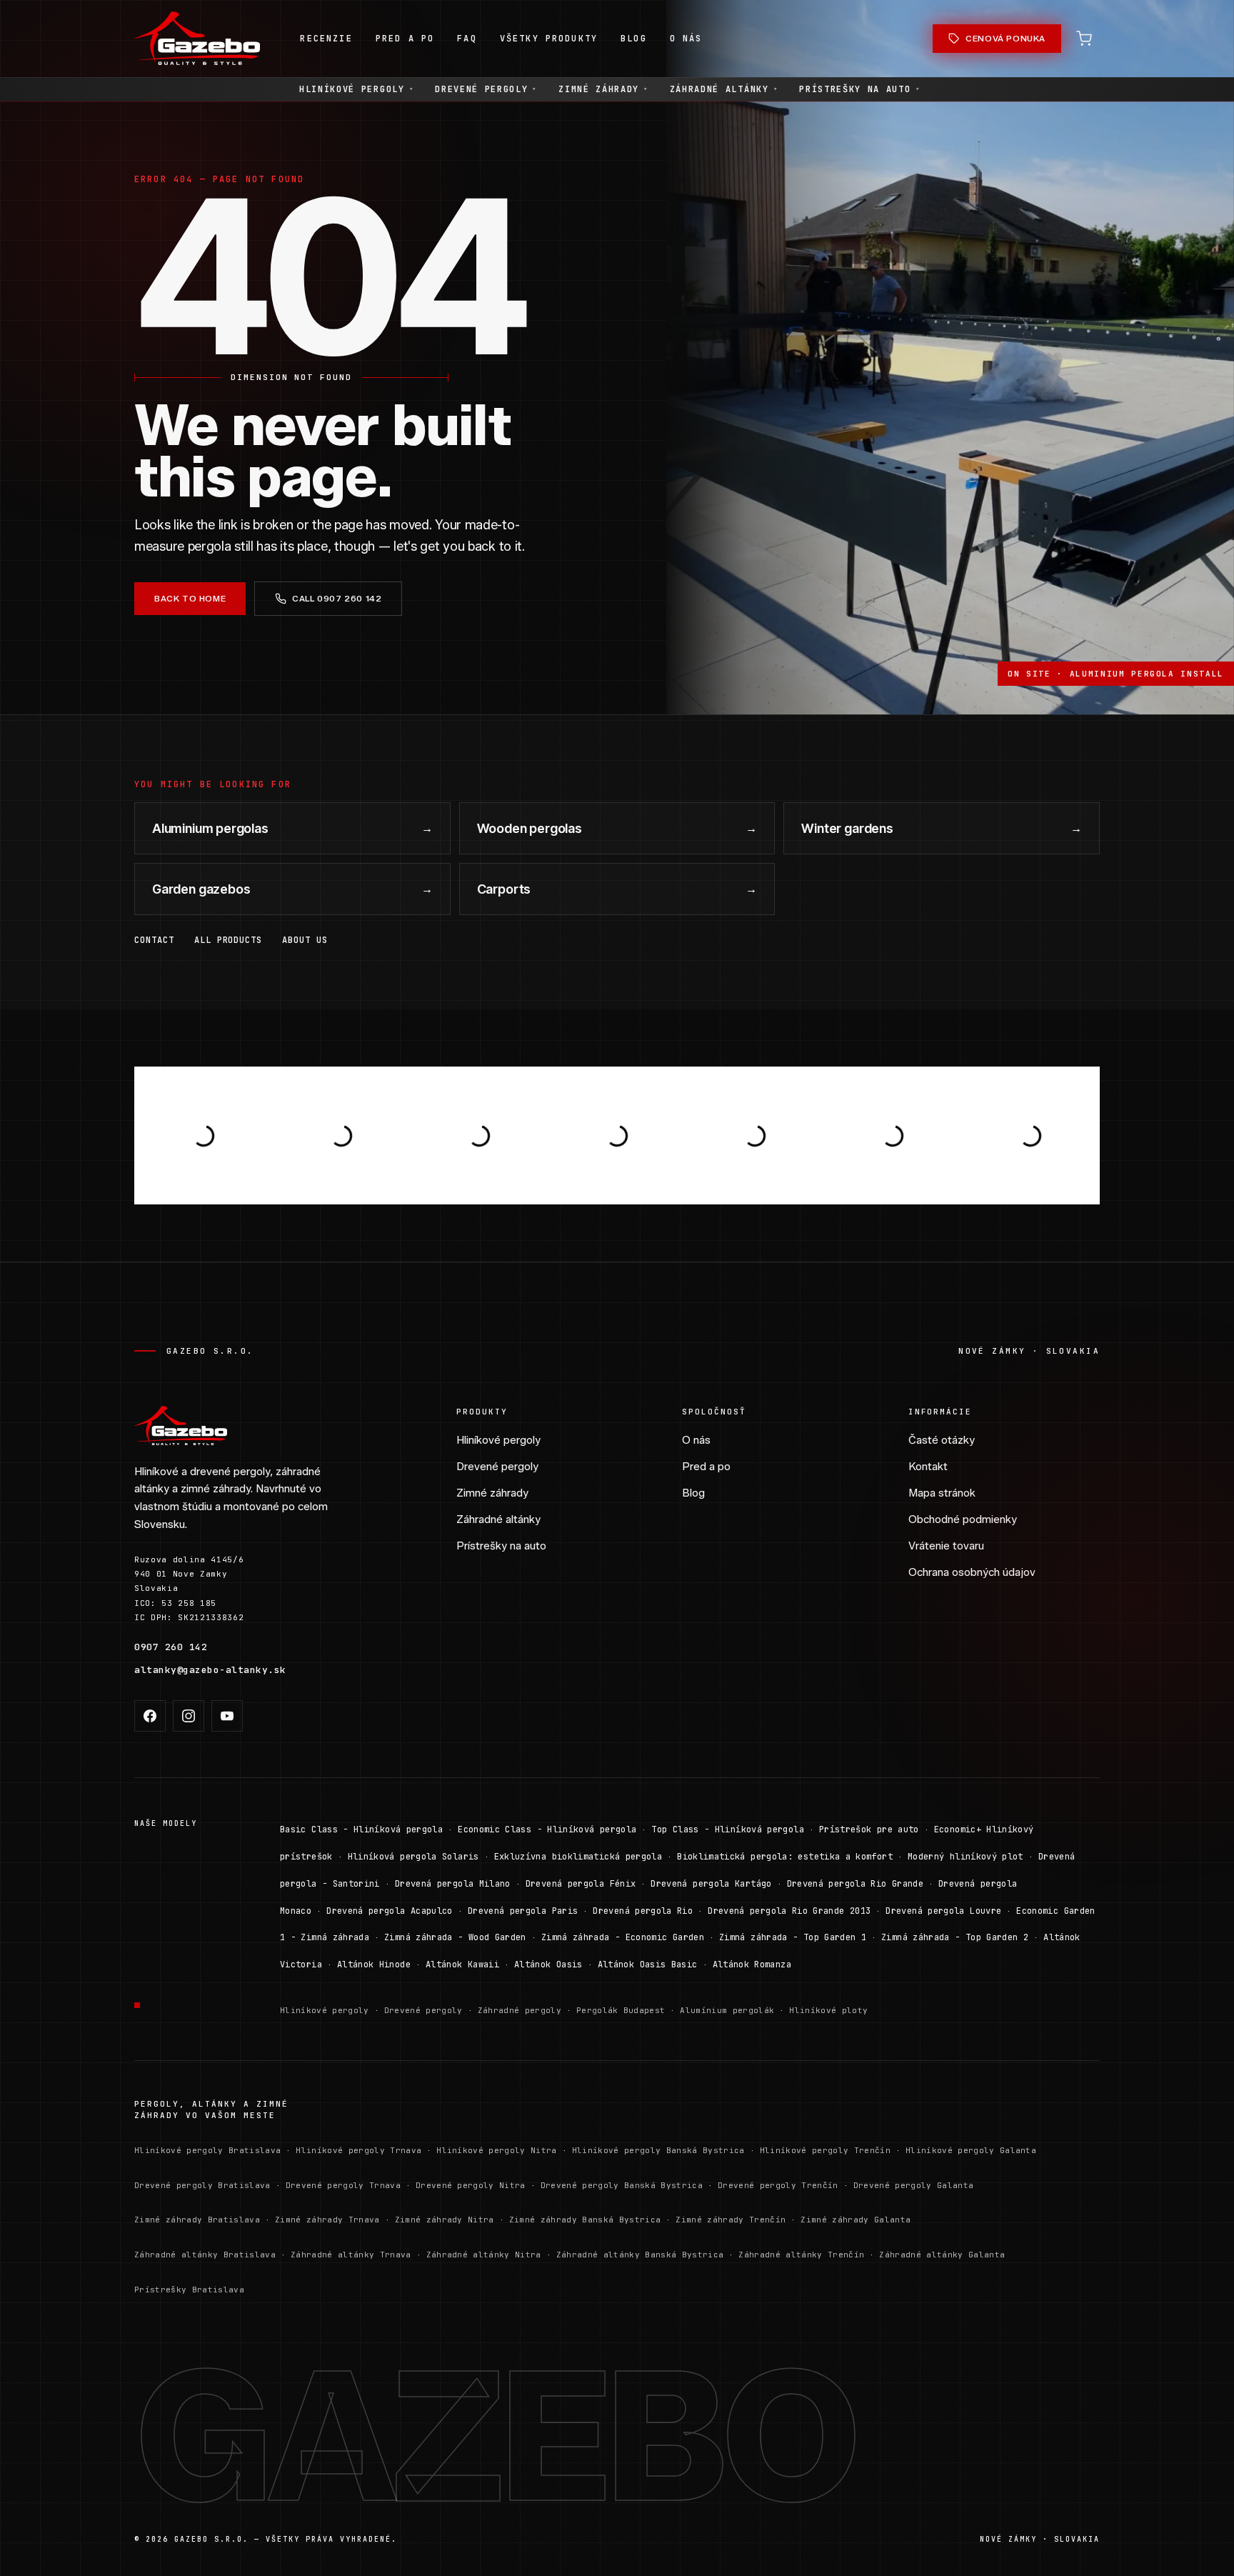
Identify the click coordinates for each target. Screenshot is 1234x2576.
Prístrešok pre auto (869, 1829)
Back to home (190, 598)
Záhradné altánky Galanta (942, 2255)
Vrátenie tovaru (946, 1546)
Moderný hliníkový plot (965, 1857)
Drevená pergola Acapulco (390, 1911)
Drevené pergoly (486, 89)
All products (229, 940)
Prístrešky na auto (859, 89)
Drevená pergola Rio (643, 1911)
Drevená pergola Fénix (581, 1884)
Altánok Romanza (752, 1965)
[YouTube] (227, 1716)
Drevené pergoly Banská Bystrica (622, 2185)
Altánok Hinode (374, 1965)
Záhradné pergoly (520, 2010)
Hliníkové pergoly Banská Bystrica (658, 2150)
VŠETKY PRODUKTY (549, 39)
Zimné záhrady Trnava (327, 2220)
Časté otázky (942, 1440)
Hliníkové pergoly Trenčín (825, 2150)
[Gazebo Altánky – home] (197, 39)
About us (305, 940)
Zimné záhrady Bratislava (197, 2220)
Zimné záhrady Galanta (856, 2220)
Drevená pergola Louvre (943, 1911)
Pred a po (706, 1467)
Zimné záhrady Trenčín (731, 2220)
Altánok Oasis (548, 1965)
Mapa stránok (942, 1493)
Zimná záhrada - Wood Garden (455, 1937)
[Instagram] (189, 1716)
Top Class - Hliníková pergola (727, 1829)
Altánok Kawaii (462, 1965)
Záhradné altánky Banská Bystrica (640, 2255)
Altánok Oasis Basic (648, 1965)
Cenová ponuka (1005, 38)
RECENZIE (326, 39)
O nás (696, 1440)
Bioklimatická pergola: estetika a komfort (785, 1857)
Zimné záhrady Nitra (445, 2220)
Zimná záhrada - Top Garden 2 (955, 1937)
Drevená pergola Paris (523, 1911)
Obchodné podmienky (963, 1519)
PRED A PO (405, 39)
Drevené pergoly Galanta (914, 2185)
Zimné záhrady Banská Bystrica (585, 2220)
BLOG (634, 39)
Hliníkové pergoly (356, 89)
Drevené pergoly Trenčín (778, 2185)
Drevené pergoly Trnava (343, 2185)
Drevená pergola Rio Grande (855, 1884)
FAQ (467, 39)
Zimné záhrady (603, 89)
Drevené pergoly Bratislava (202, 2185)
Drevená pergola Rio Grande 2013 (789, 1911)
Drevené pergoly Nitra (471, 2185)
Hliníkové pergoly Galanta (971, 2150)
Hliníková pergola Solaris (413, 1857)
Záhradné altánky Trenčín (801, 2255)
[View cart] (1084, 39)
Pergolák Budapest (621, 2010)
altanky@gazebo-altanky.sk (210, 1670)
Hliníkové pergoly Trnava (358, 2150)
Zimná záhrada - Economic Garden (623, 1937)
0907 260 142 (171, 1647)
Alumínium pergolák (727, 2010)
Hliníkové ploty (828, 2010)
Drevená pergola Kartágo (711, 1884)
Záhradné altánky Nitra (484, 2255)
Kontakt (928, 1467)
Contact (154, 940)
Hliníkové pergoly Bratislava (207, 2150)
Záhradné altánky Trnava (351, 2255)
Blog (693, 1493)
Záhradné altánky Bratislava (205, 2255)
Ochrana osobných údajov (972, 1572)
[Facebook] (150, 1716)
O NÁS (686, 39)
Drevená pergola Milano (453, 1884)
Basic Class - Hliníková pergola (361, 1829)
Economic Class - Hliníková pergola (547, 1829)
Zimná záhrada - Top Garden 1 (793, 1937)
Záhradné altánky (724, 89)
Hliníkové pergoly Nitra (497, 2150)
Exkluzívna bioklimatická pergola (578, 1857)
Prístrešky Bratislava (189, 2290)
